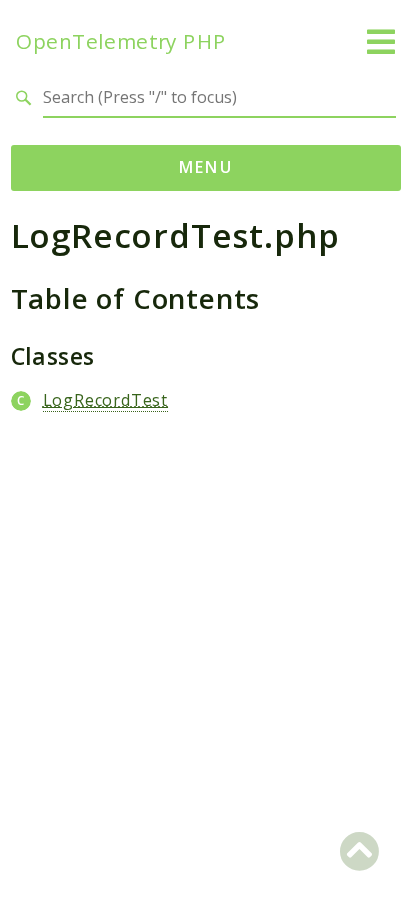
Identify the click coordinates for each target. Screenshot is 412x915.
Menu (206, 167)
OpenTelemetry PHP (121, 41)
